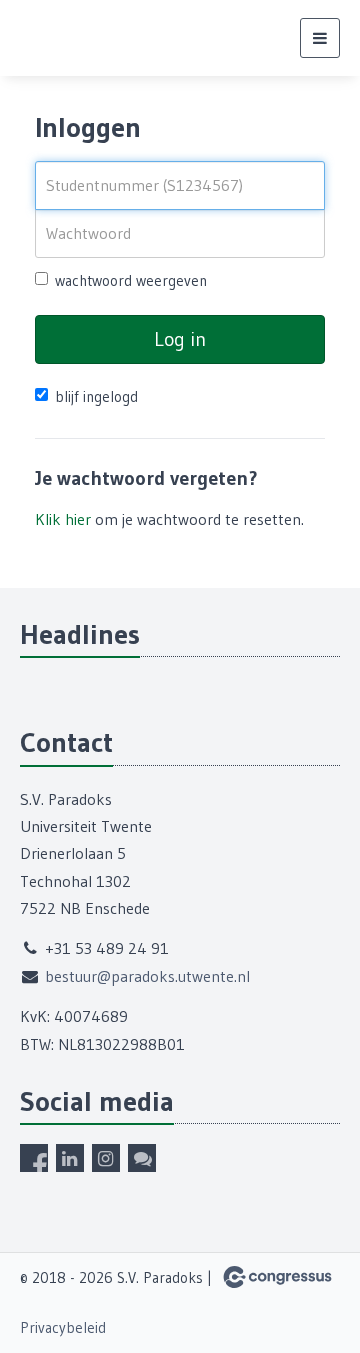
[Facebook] (34, 1158)
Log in (180, 339)
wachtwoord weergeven (131, 280)
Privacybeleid (63, 1327)
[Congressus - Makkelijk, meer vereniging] (277, 1277)
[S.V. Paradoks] (45, 38)
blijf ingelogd (96, 396)
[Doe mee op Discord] (142, 1158)
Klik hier (63, 519)
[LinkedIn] (70, 1158)
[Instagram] (106, 1158)
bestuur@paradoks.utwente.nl (147, 976)
